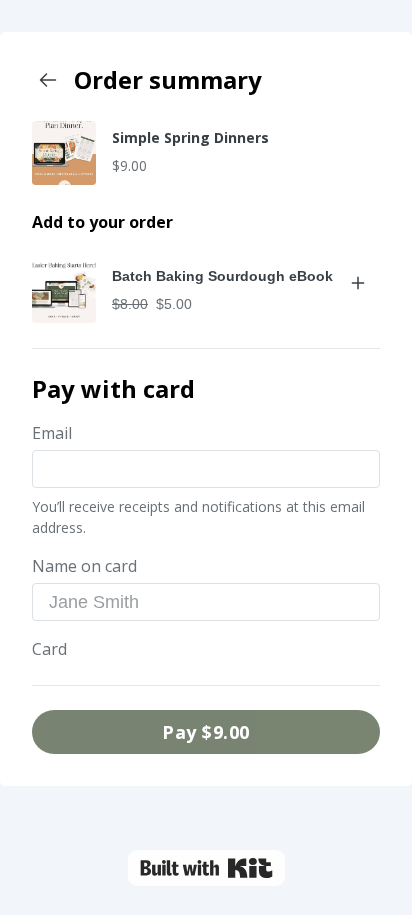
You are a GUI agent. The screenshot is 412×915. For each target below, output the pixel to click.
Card (49, 649)
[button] (64, 291)
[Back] (48, 80)
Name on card (84, 566)
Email (52, 433)
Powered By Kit (206, 868)
